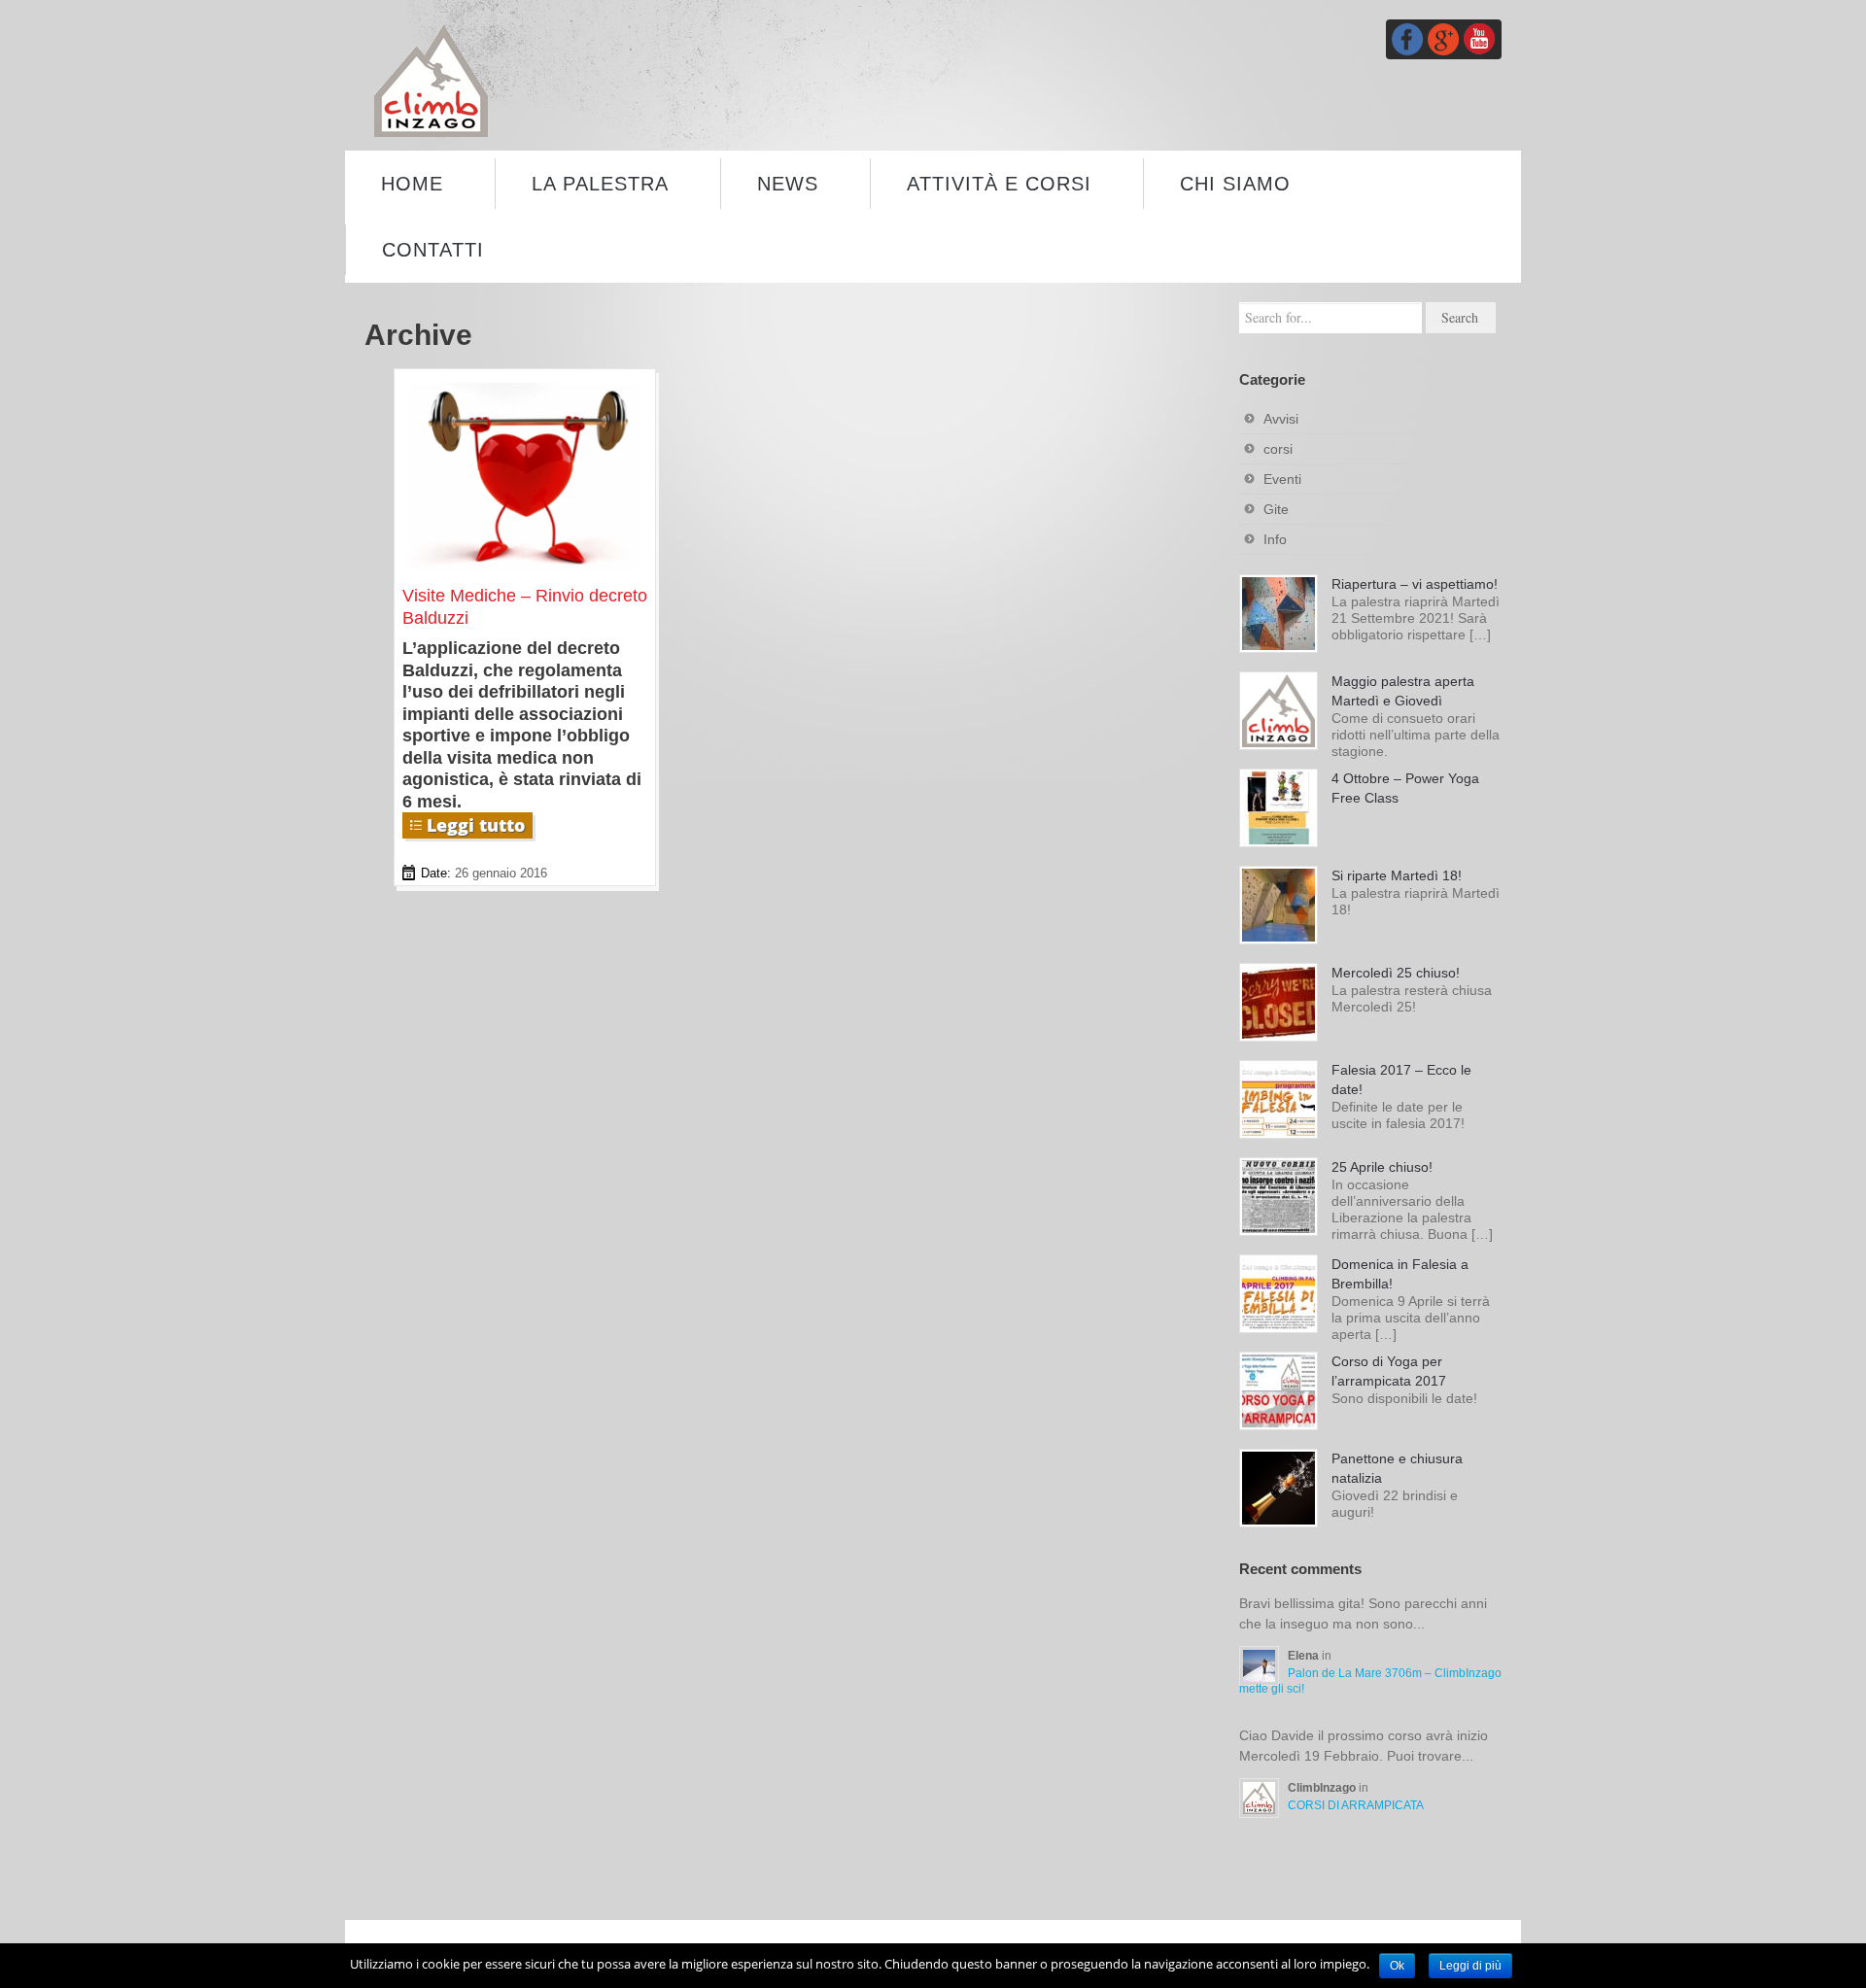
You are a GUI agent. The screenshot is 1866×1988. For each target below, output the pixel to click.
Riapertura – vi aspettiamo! (1415, 584)
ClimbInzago (1323, 1788)
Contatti (433, 250)
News (788, 184)
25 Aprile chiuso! (1382, 1167)
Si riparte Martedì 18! (1397, 875)
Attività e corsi (999, 184)
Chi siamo (1235, 184)
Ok (1397, 1966)
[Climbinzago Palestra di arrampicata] (431, 80)
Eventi (1282, 479)
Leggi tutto (476, 825)
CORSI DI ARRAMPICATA (1356, 1805)
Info (1275, 539)
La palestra (600, 184)
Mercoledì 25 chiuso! (1396, 973)
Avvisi (1281, 419)
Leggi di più (1470, 1966)
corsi (1278, 449)
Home (412, 184)
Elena (1305, 1656)
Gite (1276, 509)
